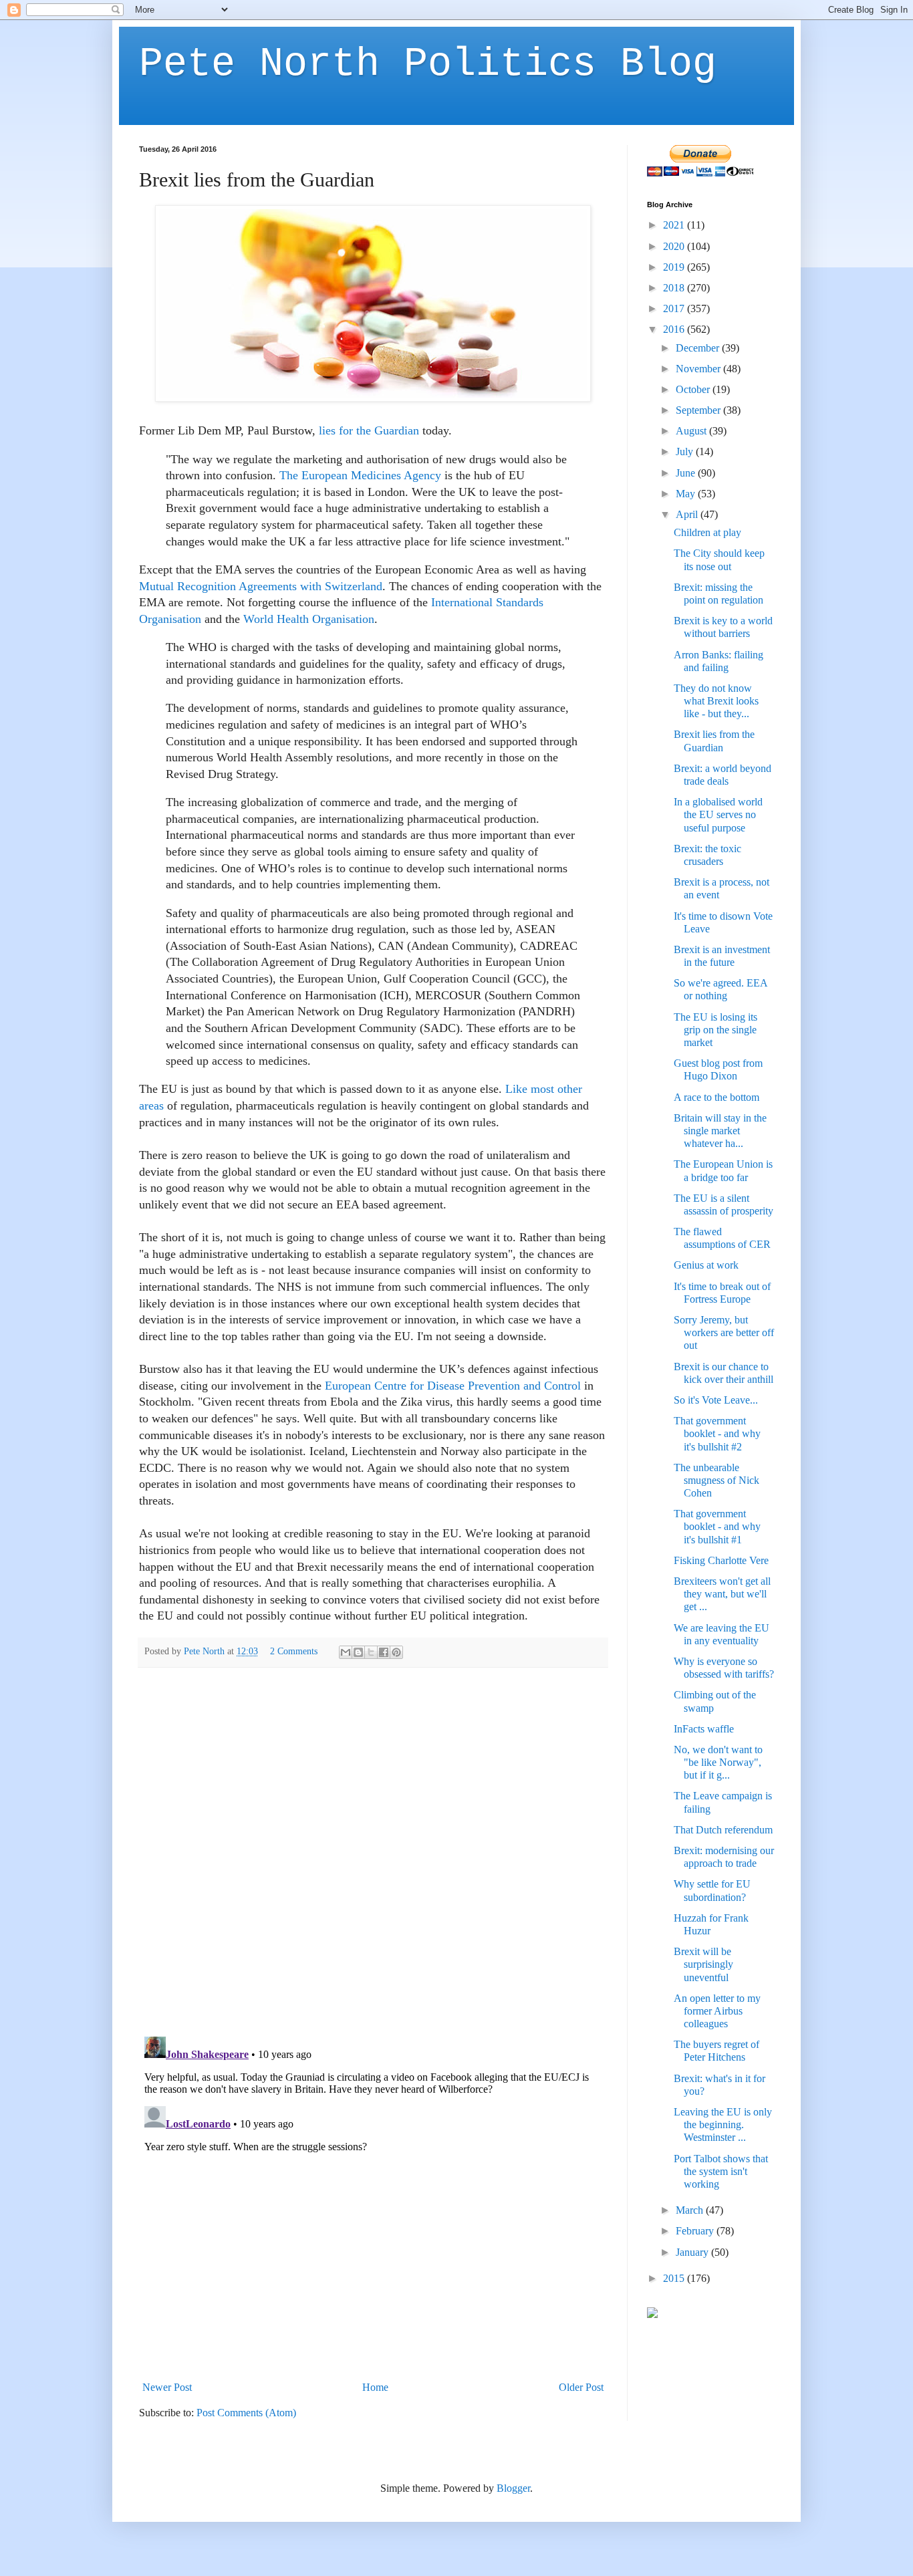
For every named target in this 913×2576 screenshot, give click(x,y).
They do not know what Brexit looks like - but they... (716, 701)
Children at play (707, 532)
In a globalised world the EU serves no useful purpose (718, 814)
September (699, 410)
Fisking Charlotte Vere (721, 1560)
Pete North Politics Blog (428, 64)
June (687, 473)
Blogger (513, 2488)
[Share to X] (371, 1652)
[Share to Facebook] (384, 1652)
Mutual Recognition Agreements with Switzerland (261, 586)
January (693, 2252)
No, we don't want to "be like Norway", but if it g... (718, 1762)
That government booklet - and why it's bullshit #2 (717, 1433)
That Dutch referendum (723, 1830)
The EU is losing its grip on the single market (715, 1030)
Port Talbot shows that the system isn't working (721, 2171)
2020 (675, 246)
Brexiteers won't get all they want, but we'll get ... (722, 1594)
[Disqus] (373, 1851)
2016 (675, 329)
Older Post (581, 2387)
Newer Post (167, 2387)
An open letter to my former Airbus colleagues (717, 2011)
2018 (675, 288)
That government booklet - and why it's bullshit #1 (717, 1526)
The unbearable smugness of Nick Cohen (716, 1480)
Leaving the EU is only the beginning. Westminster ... (723, 2124)
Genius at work (706, 1265)
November (699, 369)
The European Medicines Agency (360, 475)
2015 (675, 2278)
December (699, 348)
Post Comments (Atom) (246, 2413)
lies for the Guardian (369, 430)
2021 (675, 225)
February (696, 2231)
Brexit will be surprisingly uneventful (703, 1964)
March (691, 2210)
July (686, 452)
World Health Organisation (309, 619)
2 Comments (294, 1651)
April (688, 514)
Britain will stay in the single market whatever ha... (720, 1131)
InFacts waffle (704, 1729)
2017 (675, 308)
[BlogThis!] (358, 1652)
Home (375, 2387)
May (687, 494)
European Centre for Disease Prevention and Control (453, 1386)
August (692, 431)
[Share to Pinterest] (396, 1652)
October (694, 389)
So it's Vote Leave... (716, 1400)
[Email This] (346, 1652)
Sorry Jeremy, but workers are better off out (724, 1332)
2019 (675, 267)
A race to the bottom (716, 1097)
